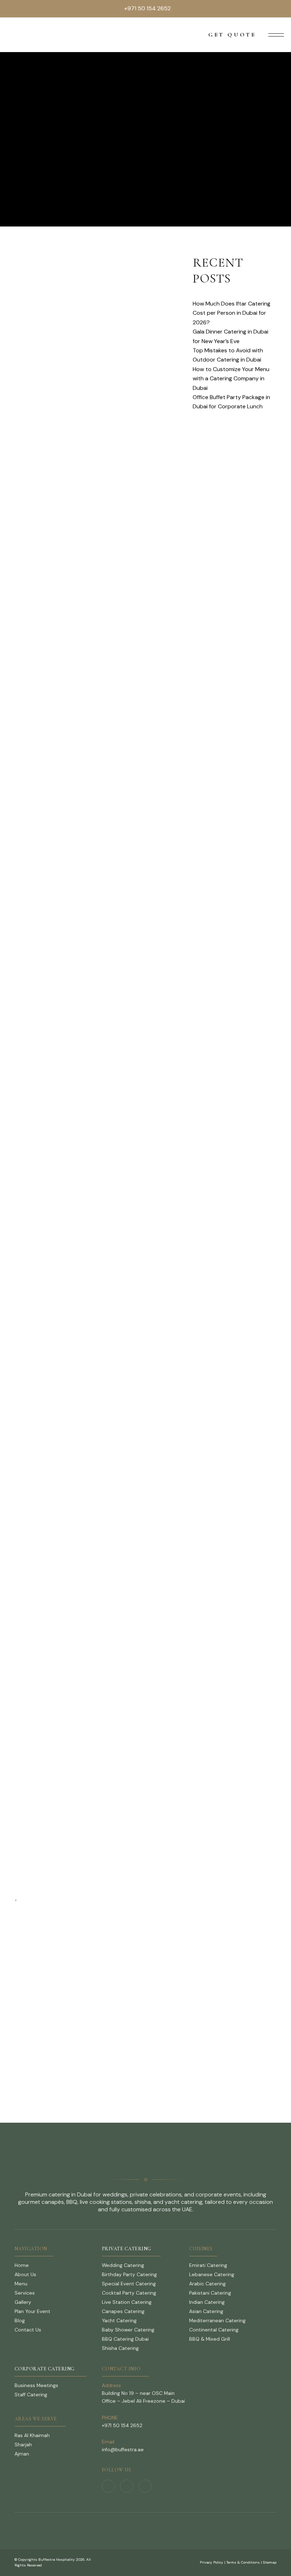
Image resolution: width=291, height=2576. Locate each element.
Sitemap (270, 2562)
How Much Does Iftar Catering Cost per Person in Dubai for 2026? (232, 313)
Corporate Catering (45, 2369)
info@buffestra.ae (123, 2449)
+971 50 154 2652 (147, 8)
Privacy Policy (212, 2562)
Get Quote (232, 35)
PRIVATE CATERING (127, 2249)
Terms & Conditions (243, 2562)
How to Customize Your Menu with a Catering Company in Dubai (231, 379)
